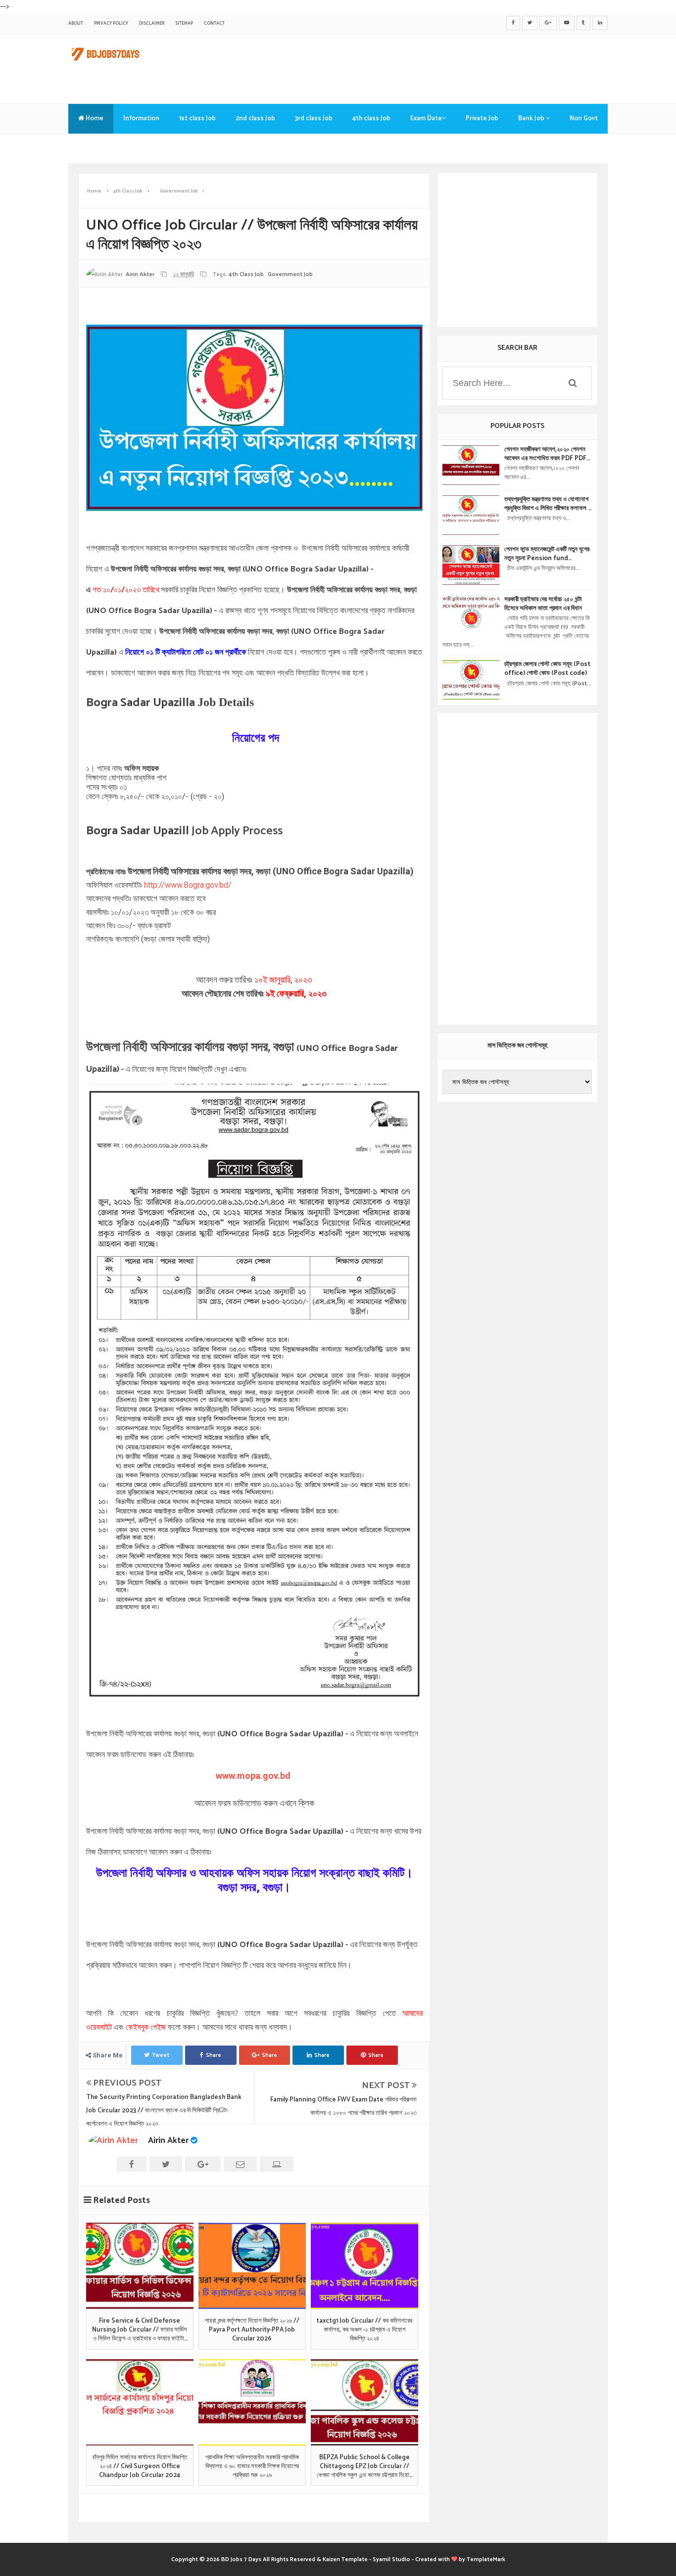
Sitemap (184, 24)
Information (141, 119)
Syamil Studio (391, 2559)
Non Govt (584, 119)
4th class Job (371, 119)
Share (214, 2055)
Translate (93, 148)
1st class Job (197, 119)
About (76, 24)
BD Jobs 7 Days (241, 2559)
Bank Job (532, 119)
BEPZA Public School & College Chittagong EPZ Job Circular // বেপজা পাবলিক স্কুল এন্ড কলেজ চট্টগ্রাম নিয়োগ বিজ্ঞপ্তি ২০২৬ (364, 2467)
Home (94, 119)
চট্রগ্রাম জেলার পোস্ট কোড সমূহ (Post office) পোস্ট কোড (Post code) (547, 669)
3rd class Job (314, 119)
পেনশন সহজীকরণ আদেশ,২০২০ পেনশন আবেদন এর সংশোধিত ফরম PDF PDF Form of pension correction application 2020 (546, 454)
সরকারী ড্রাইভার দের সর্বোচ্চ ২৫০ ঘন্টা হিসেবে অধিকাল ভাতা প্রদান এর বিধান (543, 604)
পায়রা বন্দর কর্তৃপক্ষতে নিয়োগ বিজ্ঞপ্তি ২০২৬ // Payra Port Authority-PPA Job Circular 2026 (252, 2330)
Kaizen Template (345, 2559)
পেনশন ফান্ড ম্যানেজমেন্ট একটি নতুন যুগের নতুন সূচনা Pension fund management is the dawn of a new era (547, 554)
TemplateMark (486, 2559)
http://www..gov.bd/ (188, 885)
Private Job (482, 119)
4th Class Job (246, 274)
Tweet (161, 2055)
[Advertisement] (428, 67)
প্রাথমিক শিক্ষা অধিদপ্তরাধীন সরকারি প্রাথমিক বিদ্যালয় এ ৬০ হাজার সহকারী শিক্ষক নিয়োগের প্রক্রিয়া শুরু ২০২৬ (252, 2467)
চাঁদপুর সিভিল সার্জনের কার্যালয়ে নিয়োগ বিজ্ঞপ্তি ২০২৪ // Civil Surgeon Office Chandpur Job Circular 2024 (140, 2467)
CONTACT (214, 24)
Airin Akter (168, 2141)
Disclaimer (152, 24)
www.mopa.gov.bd (254, 1776)
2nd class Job (255, 119)
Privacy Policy (111, 24)
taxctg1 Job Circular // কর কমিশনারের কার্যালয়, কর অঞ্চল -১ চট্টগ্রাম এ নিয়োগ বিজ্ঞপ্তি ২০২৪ (364, 2330)
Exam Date (426, 119)
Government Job (290, 274)
